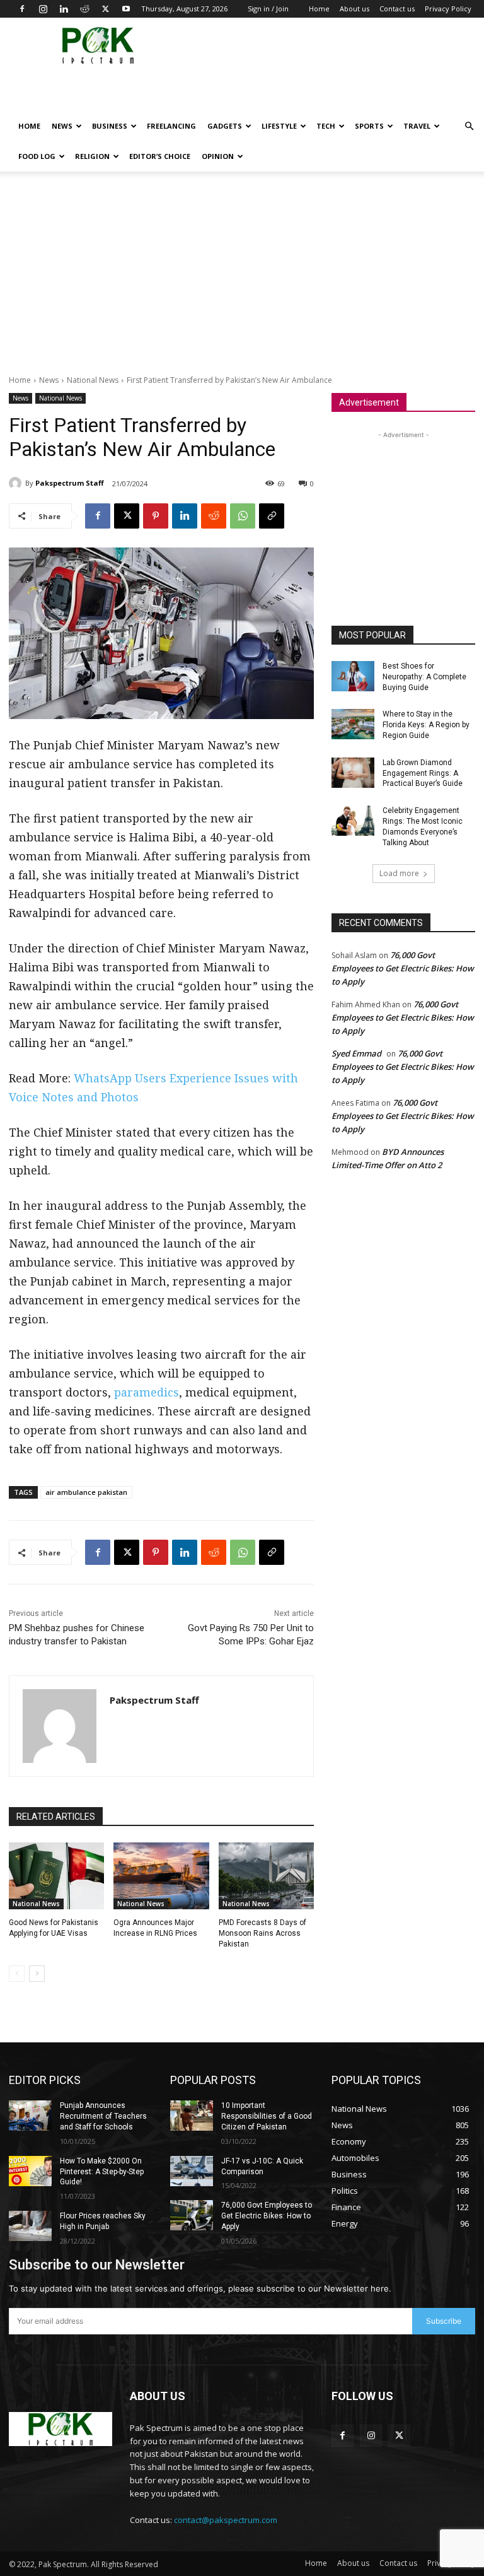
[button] (469, 126)
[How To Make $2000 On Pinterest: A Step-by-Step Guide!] (30, 2171)
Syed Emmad (356, 1053)
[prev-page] (17, 1974)
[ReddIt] (214, 516)
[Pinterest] (156, 516)
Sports (369, 126)
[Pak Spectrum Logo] (60, 2429)
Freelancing (171, 126)
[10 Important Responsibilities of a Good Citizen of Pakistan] (192, 2116)
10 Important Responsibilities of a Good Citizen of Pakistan (267, 2116)
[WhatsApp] (243, 516)
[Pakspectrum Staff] (17, 483)
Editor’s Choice (160, 156)
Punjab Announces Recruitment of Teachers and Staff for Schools (103, 2116)
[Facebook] (22, 9)
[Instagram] (43, 9)
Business (110, 126)
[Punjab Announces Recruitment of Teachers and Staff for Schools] (30, 2116)
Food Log (37, 156)
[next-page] (37, 1974)
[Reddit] (84, 9)
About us (354, 9)
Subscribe (444, 2321)
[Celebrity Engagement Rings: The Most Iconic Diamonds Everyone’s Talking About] (353, 821)
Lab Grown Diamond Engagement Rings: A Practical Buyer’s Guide (423, 773)
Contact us (397, 9)
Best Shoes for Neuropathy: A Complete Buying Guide (424, 677)
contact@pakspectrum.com (226, 2520)
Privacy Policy (448, 9)
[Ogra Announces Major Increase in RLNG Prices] (161, 1876)
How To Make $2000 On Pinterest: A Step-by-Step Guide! (102, 2172)
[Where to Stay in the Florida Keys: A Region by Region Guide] (353, 724)
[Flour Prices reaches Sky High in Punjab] (30, 2226)
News (62, 126)
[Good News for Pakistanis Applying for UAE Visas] (56, 1876)
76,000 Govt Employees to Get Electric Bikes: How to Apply (403, 968)
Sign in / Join (268, 9)
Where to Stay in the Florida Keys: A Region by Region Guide (426, 725)
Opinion (218, 156)
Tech (326, 126)
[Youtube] (126, 9)
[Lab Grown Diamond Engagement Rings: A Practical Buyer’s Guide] (353, 773)
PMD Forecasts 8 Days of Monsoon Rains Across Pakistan (262, 1933)
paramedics (147, 1392)
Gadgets (225, 126)
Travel (417, 126)
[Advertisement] (323, 92)
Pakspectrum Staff (70, 483)
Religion (92, 156)
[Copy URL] (272, 516)
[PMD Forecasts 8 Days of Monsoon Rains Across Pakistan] (266, 1876)
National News (93, 380)
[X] (105, 9)
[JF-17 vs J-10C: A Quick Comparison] (192, 2171)
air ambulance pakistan (86, 1492)
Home (319, 9)
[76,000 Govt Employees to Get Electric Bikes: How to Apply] (192, 2215)
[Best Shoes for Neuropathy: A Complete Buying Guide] (353, 676)
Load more (399, 873)
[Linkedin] (64, 9)
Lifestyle (279, 126)
